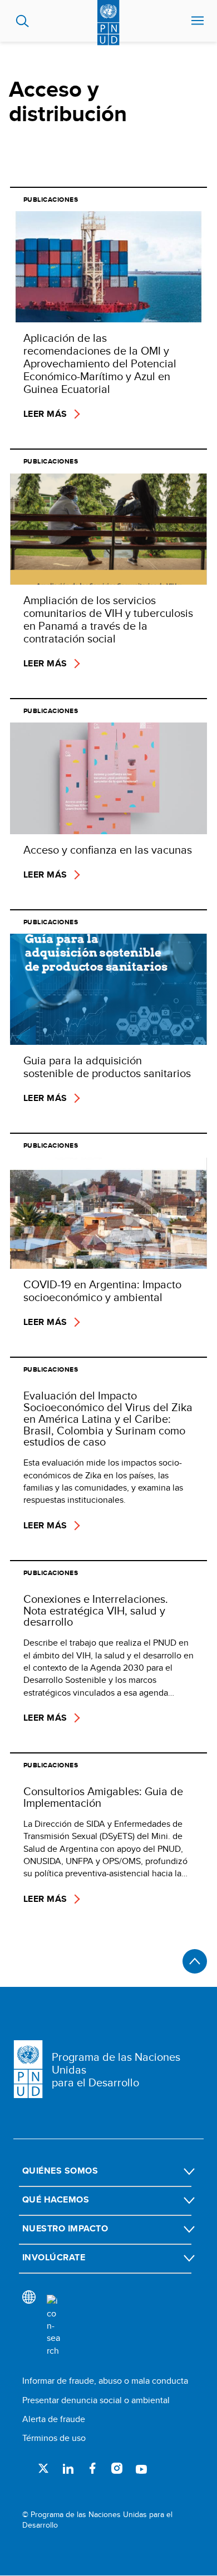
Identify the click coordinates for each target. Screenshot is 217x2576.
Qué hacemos (56, 2199)
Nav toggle (198, 21)
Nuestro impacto (65, 2228)
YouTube (141, 2468)
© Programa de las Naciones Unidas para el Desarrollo (97, 2520)
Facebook (92, 2468)
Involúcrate (54, 2257)
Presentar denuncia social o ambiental (96, 2400)
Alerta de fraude (54, 2419)
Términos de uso (54, 2438)
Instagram (117, 2468)
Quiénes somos (60, 2171)
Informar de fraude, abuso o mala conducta (105, 2381)
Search (23, 21)
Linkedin (68, 2468)
